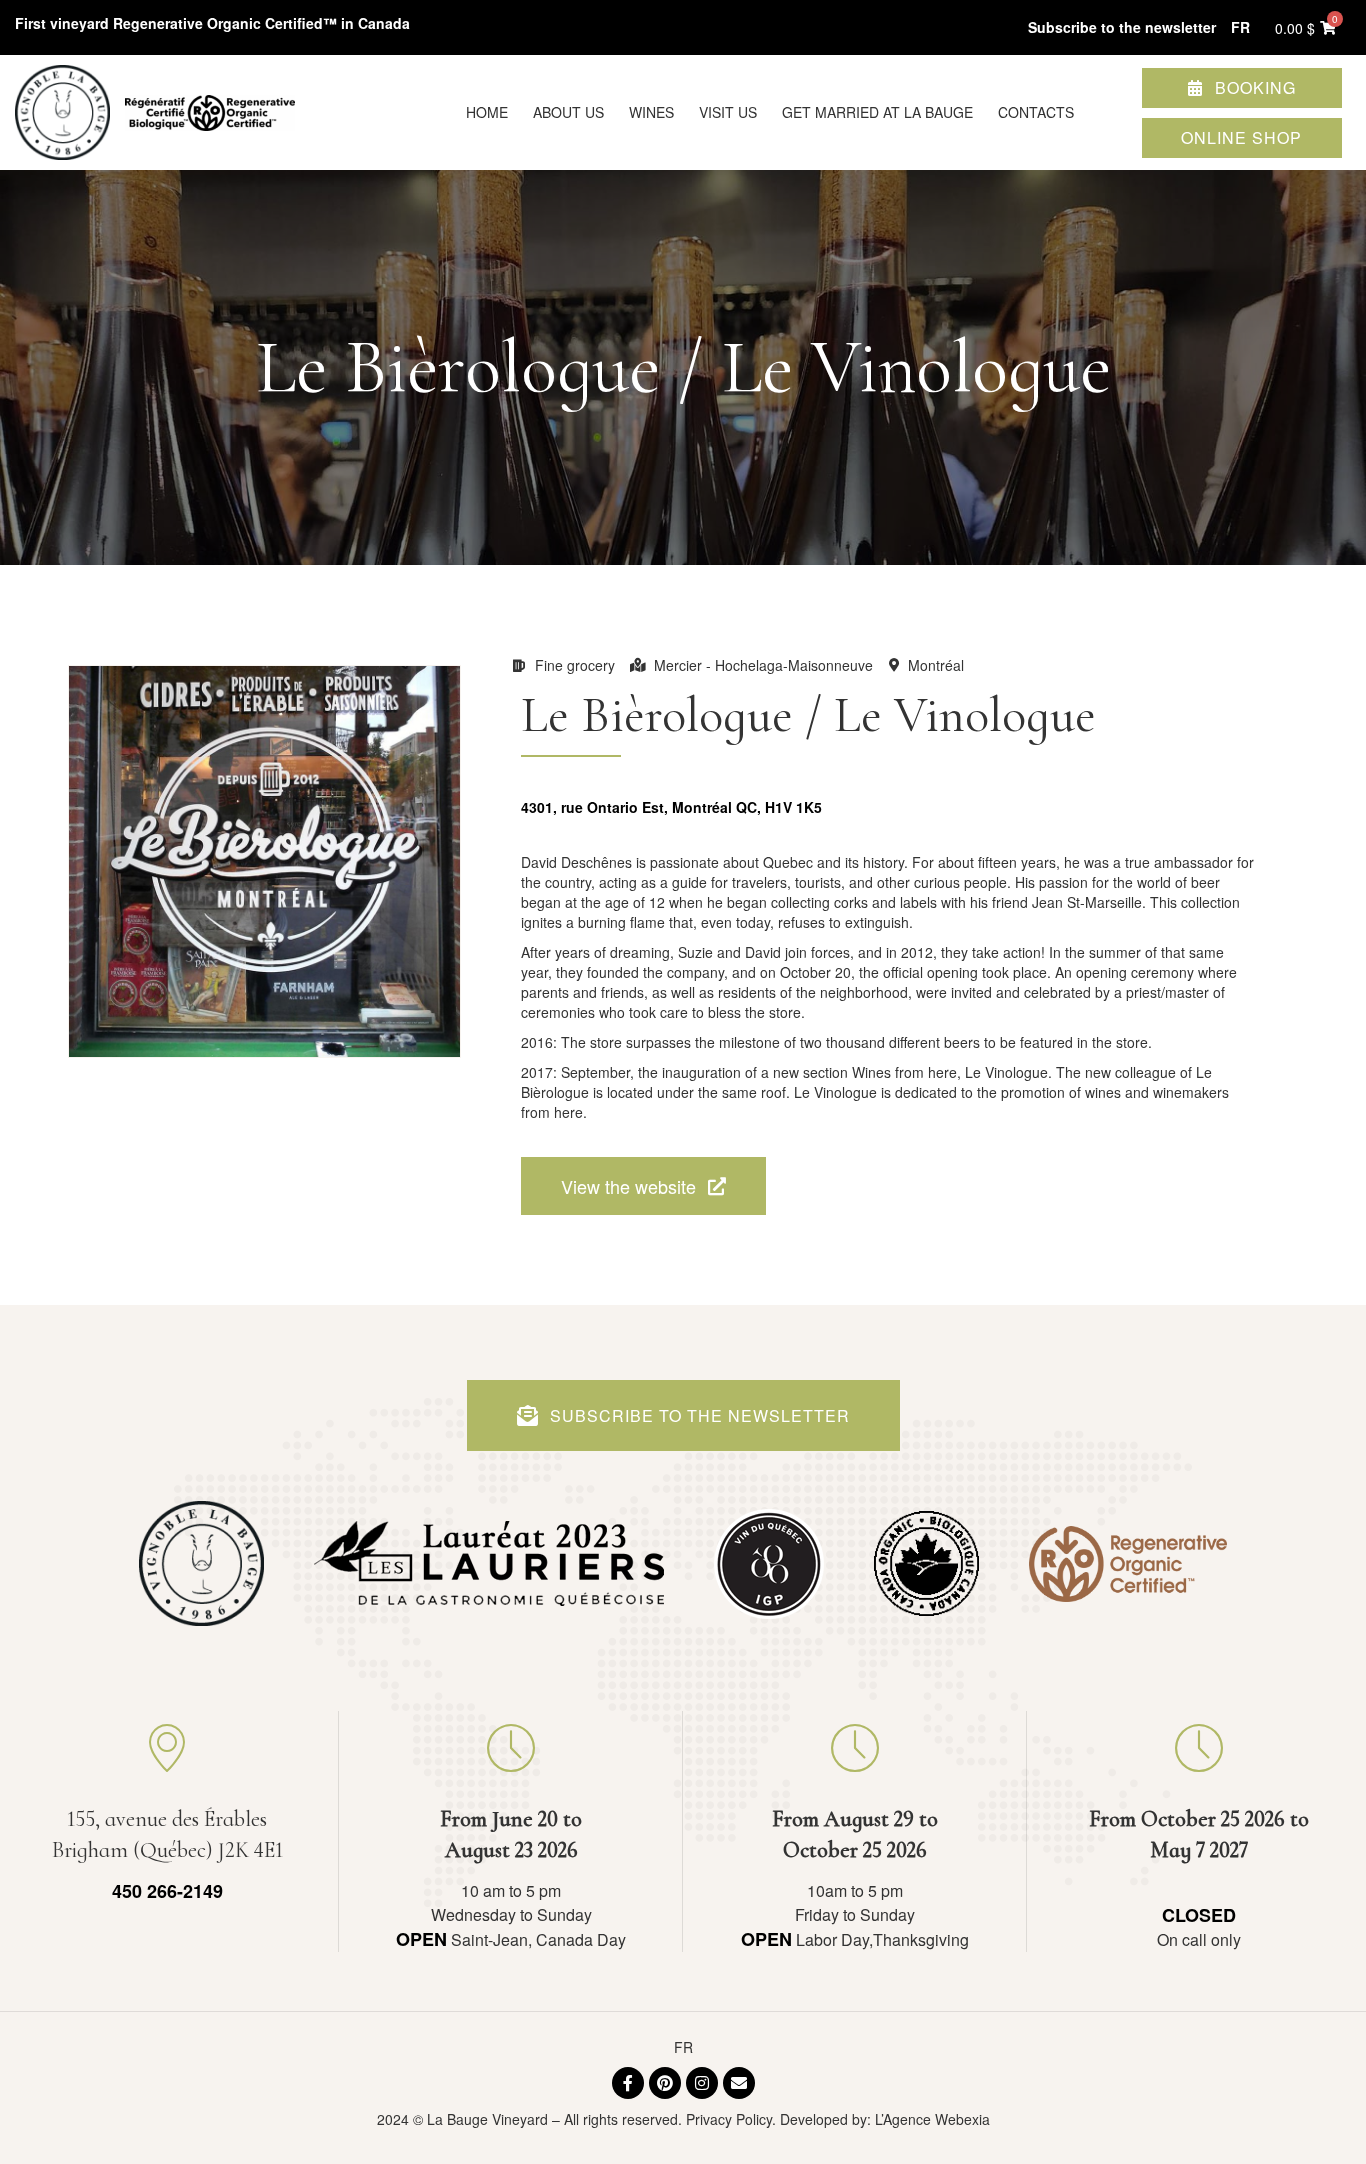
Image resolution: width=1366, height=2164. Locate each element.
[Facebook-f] (628, 2083)
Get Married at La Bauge (877, 112)
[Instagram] (702, 2083)
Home (487, 112)
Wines (651, 112)
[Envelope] (739, 2083)
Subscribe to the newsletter (1122, 27)
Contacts (1036, 112)
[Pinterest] (665, 2083)
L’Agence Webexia (932, 2119)
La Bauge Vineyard (487, 2119)
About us (568, 112)
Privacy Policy (729, 2119)
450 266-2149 (167, 1891)
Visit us (728, 112)
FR (683, 2047)
